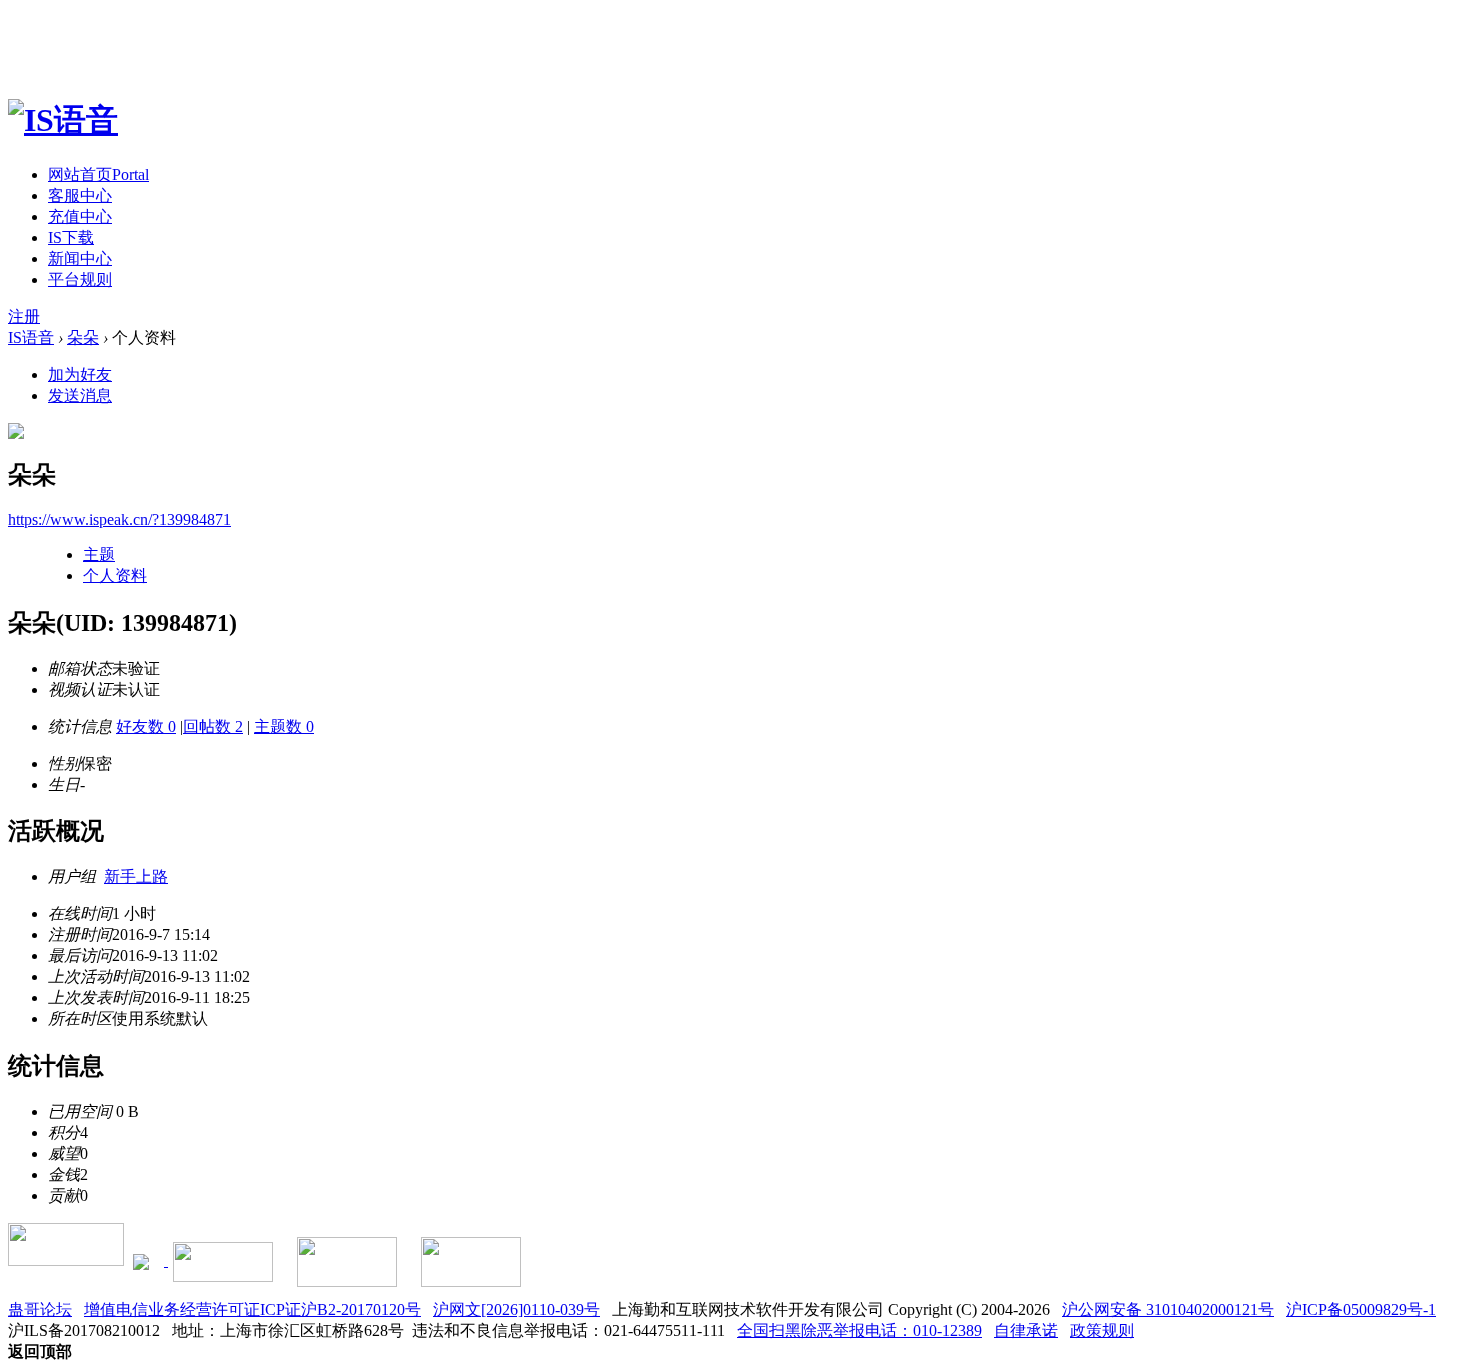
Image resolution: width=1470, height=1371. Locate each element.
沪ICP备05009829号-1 (1361, 1309)
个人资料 (115, 575)
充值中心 (80, 216)
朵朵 (83, 337)
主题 (99, 554)
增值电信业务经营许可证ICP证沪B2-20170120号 (252, 1309)
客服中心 (80, 195)
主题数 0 (284, 726)
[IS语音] (63, 120)
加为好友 (80, 374)
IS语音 (31, 337)
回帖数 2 (213, 726)
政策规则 (1102, 1330)
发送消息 (80, 395)
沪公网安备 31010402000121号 (1168, 1309)
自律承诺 (1026, 1330)
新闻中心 (80, 258)
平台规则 (80, 279)
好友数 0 (146, 726)
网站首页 (98, 174)
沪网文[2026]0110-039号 (516, 1309)
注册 (24, 316)
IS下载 (71, 237)
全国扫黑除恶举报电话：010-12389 (859, 1330)
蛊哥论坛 (40, 1309)
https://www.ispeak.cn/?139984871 (119, 519)
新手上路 (136, 876)
